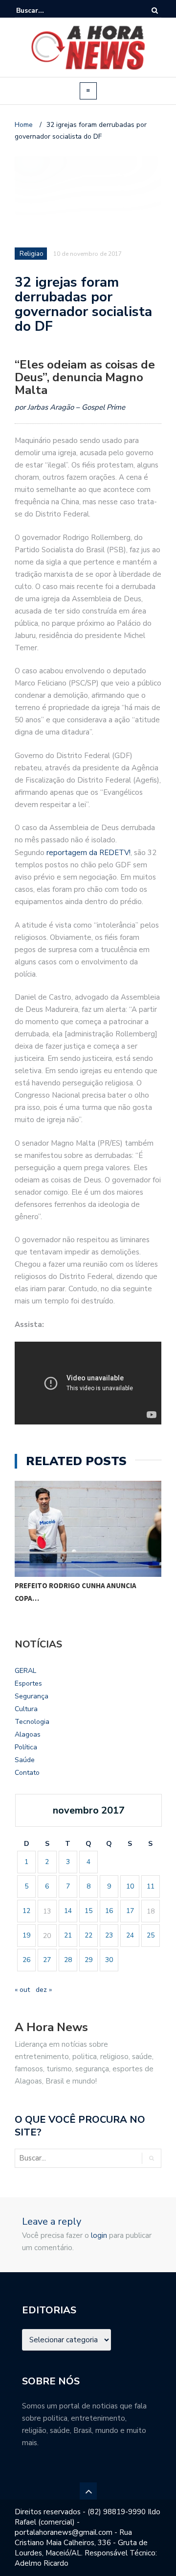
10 (130, 1886)
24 (130, 1935)
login (99, 2235)
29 (88, 1960)
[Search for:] (46, 11)
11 (151, 1886)
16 (109, 1911)
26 (26, 1960)
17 (130, 1911)
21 (68, 1935)
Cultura (26, 1709)
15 (88, 1911)
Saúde (25, 1760)
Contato (27, 1773)
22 (88, 1935)
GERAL (25, 1671)
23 (109, 1935)
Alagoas (28, 1734)
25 (151, 1935)
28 (68, 1960)
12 (26, 1911)
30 (109, 1960)
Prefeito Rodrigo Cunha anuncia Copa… (76, 1592)
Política (26, 1747)
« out (22, 1990)
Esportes (28, 1683)
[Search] (155, 11)
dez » (44, 1990)
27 (47, 1960)
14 (68, 1911)
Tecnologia (32, 1722)
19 (26, 1935)
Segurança (32, 1696)
